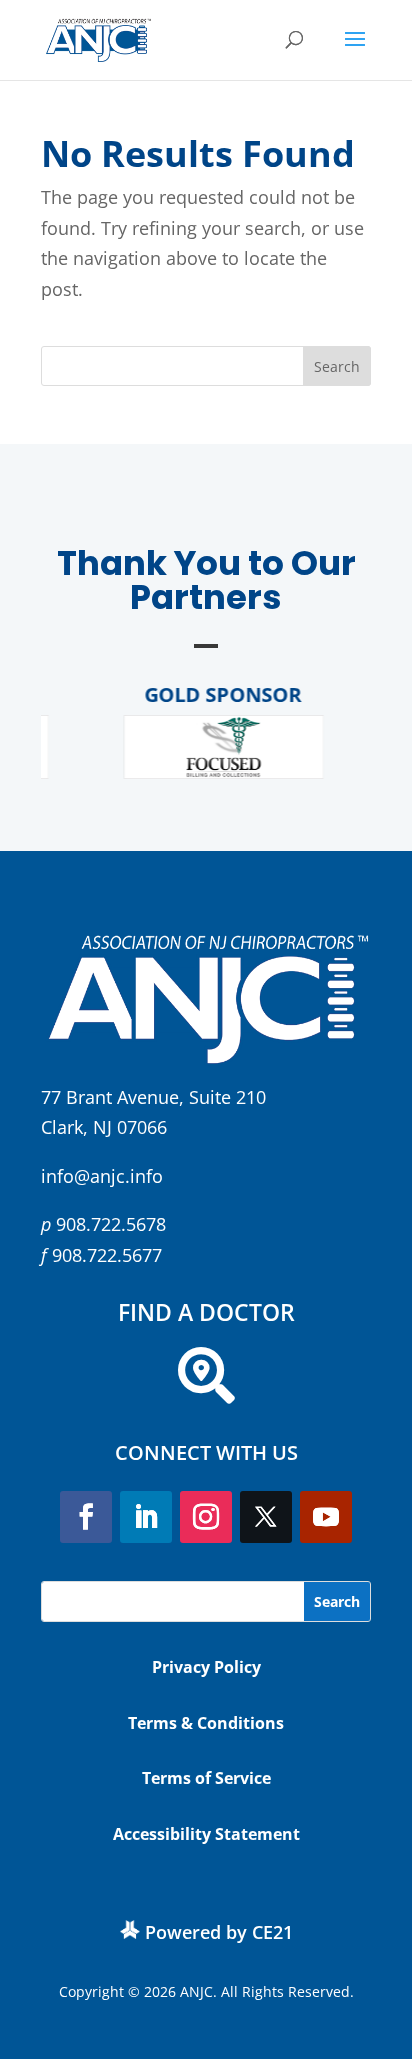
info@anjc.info (102, 1176)
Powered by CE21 (219, 1932)
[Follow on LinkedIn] (146, 1517)
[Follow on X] (266, 1517)
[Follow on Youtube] (326, 1517)
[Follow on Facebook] (86, 1517)
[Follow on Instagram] (206, 1517)
